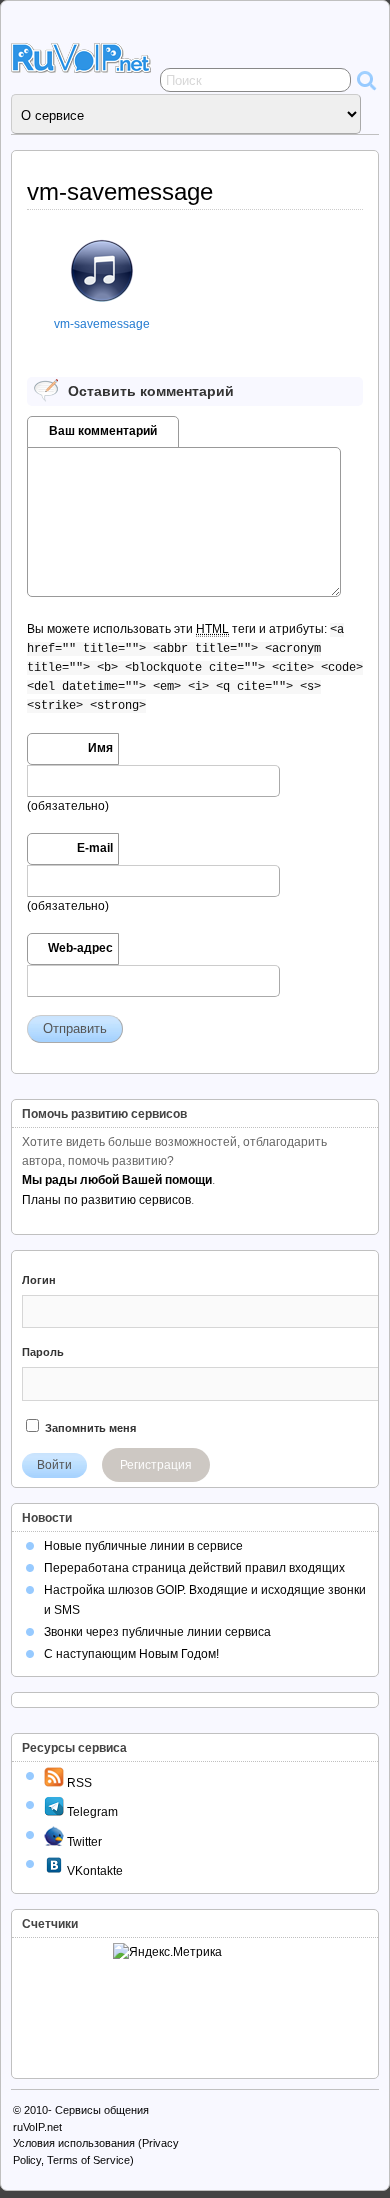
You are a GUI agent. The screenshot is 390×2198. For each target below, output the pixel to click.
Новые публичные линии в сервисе (143, 1546)
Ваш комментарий (103, 431)
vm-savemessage (102, 324)
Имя (100, 748)
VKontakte (93, 1871)
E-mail (95, 848)
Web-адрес (80, 948)
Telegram (91, 1812)
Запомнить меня (89, 1428)
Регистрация (156, 1465)
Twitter (83, 1842)
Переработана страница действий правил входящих (194, 1568)
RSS (78, 1783)
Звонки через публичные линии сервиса (157, 1632)
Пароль (43, 1352)
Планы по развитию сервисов (106, 1200)
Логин (39, 1280)
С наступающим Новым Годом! (131, 1654)
